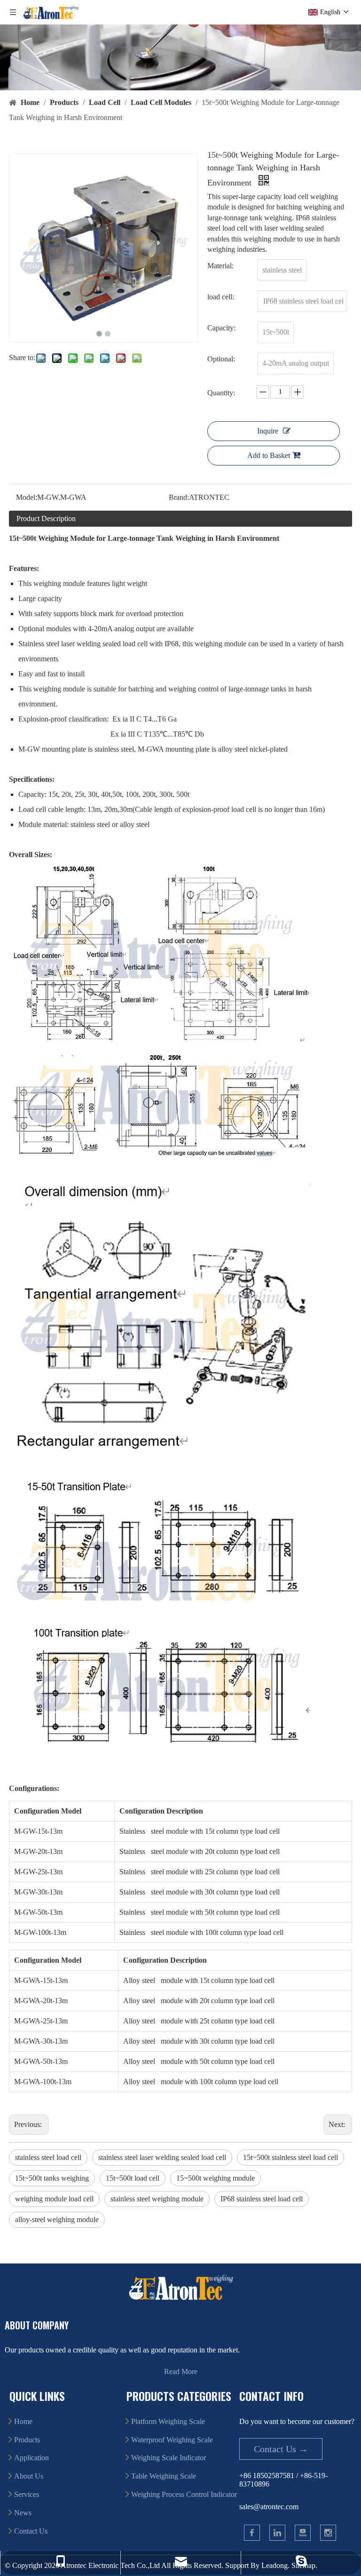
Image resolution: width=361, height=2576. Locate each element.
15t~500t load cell (133, 2178)
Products (27, 2440)
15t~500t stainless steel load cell (290, 2157)
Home (23, 2421)
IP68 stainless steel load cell (262, 2199)
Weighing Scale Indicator (169, 2458)
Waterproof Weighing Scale (172, 2440)
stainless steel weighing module (157, 2199)
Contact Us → (281, 2449)
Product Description (46, 518)
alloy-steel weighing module (57, 2219)
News (23, 2513)
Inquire (268, 431)
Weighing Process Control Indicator (184, 2494)
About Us (29, 2476)
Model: (27, 497)
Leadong (275, 2565)
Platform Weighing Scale (168, 2421)
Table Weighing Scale (164, 2476)
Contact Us (31, 2531)
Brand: (179, 497)
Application (31, 2458)
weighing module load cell (54, 2199)
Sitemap (303, 2565)
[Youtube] (303, 2533)
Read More (181, 2371)
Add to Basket (269, 455)
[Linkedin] (277, 2533)
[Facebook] (252, 2533)
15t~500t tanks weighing (52, 2178)
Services (27, 2494)
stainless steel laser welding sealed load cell (162, 2157)
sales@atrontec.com (269, 2507)
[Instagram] (328, 2533)
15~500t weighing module (216, 2178)
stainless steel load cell (48, 2157)
